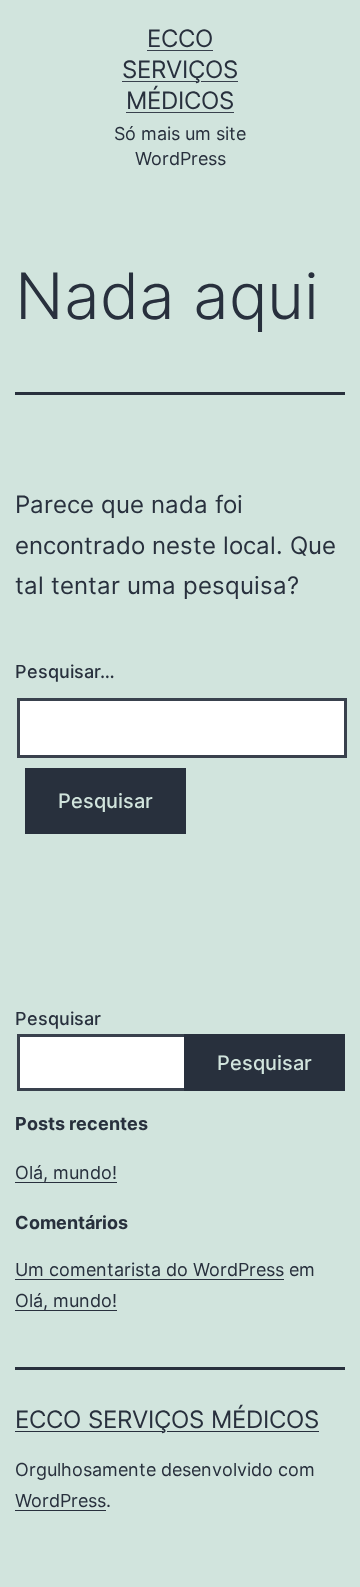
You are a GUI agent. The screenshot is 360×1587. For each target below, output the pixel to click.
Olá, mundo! (66, 1172)
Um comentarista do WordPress (149, 1269)
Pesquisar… (65, 671)
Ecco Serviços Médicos (180, 69)
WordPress (60, 1500)
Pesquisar (58, 1018)
